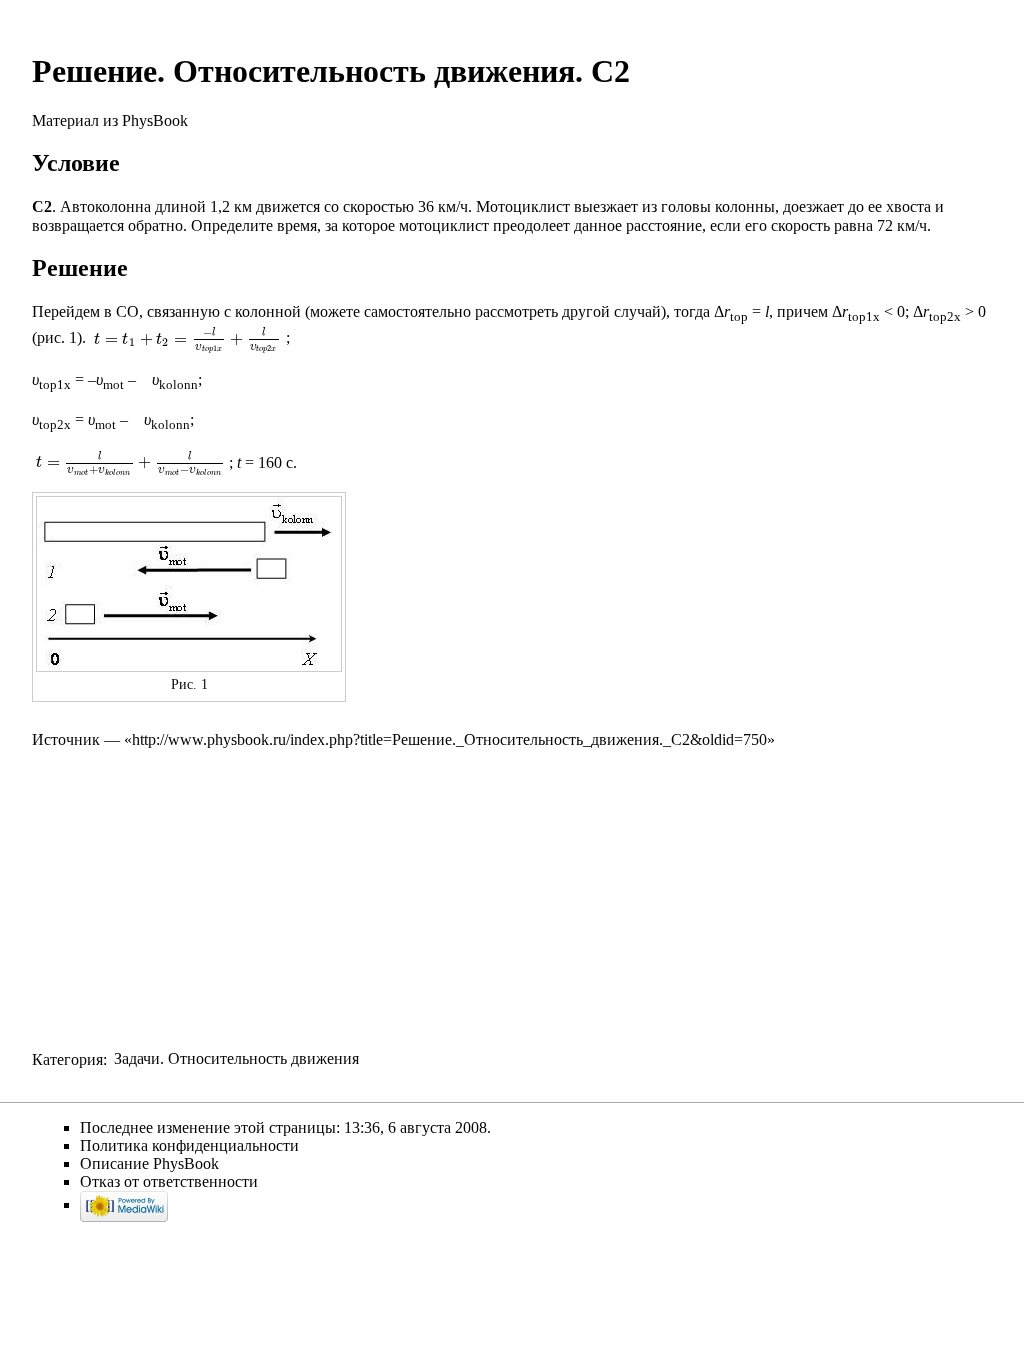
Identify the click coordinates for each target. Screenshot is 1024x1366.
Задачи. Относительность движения (236, 1058)
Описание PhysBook (149, 1163)
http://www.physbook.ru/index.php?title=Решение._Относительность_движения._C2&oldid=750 (449, 739)
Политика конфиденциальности (189, 1145)
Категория (67, 1058)
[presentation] (186, 338)
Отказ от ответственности (169, 1181)
